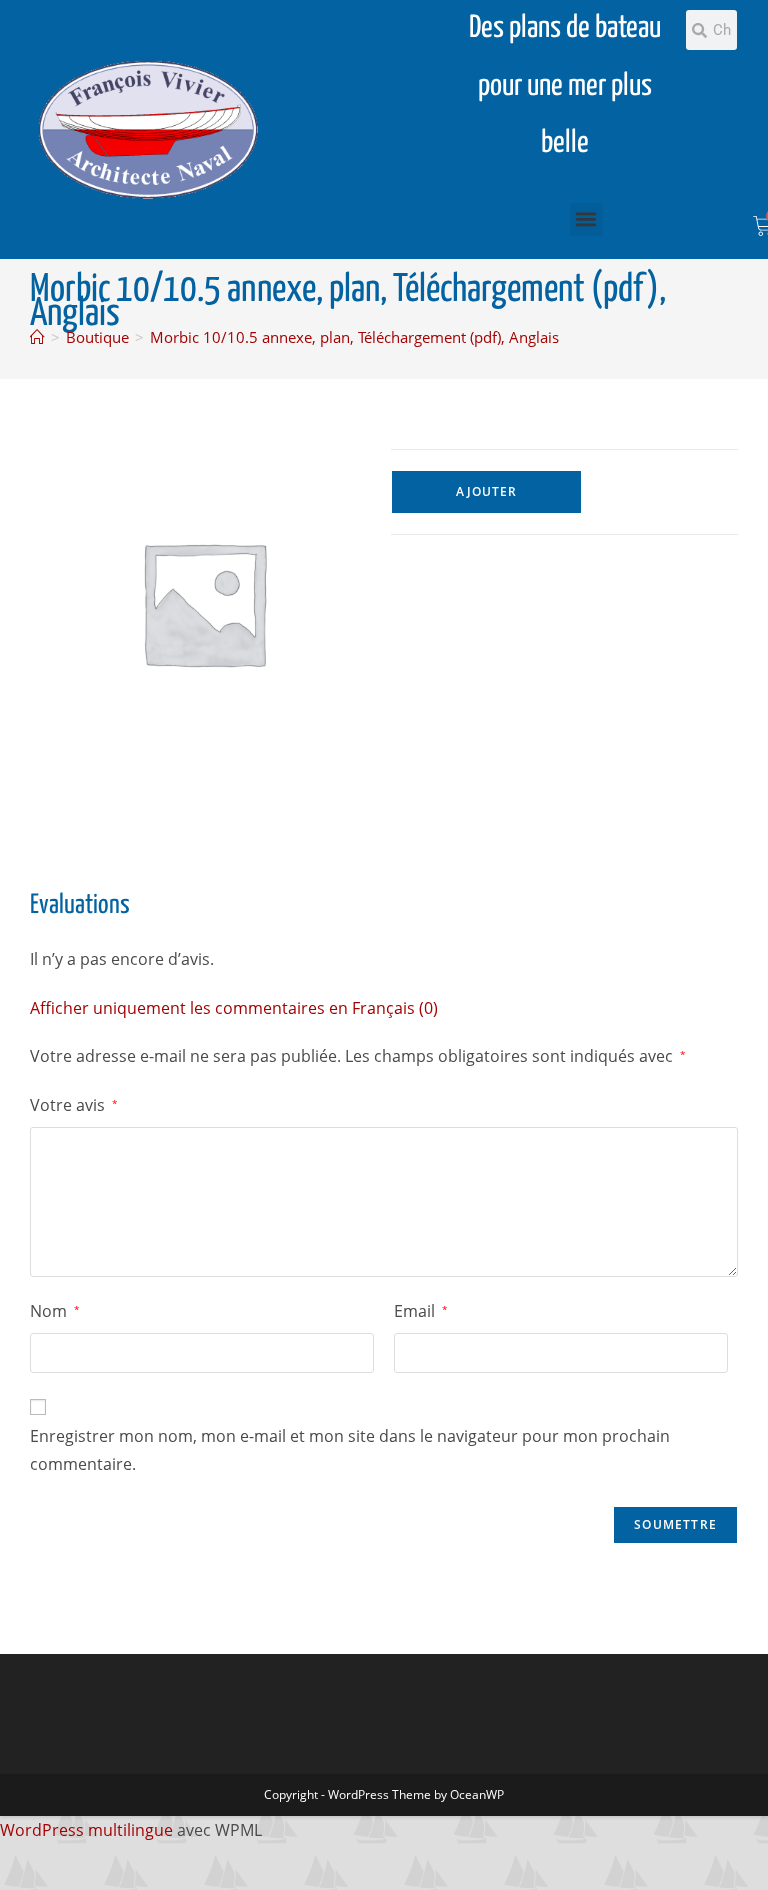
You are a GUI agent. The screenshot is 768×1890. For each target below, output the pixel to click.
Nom (55, 1311)
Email (421, 1311)
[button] (586, 219)
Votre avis (74, 1105)
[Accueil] (37, 337)
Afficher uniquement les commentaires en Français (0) (234, 1008)
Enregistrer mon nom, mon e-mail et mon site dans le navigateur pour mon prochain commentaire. (350, 1450)
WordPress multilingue (86, 1830)
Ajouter (486, 491)
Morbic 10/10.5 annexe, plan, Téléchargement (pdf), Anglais (354, 337)
